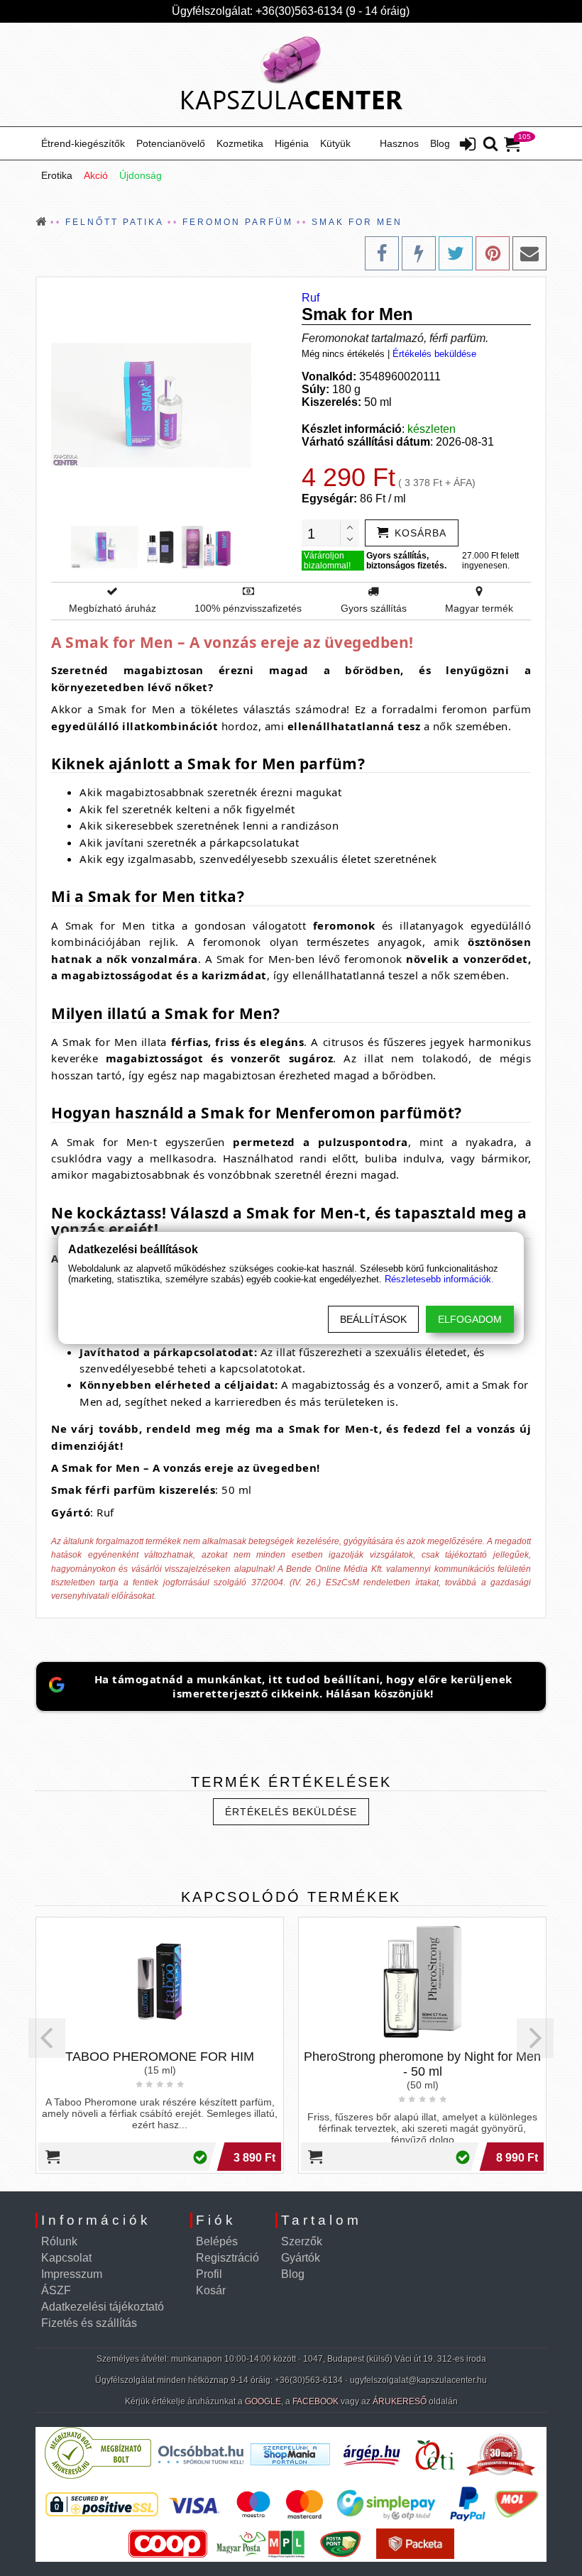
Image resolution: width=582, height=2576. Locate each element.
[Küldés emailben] (529, 253)
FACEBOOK (315, 2401)
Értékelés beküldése (434, 354)
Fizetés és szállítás (89, 2323)
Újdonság (141, 175)
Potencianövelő (171, 143)
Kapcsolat (66, 2258)
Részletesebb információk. (439, 1279)
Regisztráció (227, 2258)
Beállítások (373, 1319)
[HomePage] (291, 75)
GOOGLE (263, 2401)
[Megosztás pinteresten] (493, 253)
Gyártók (301, 2258)
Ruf (311, 298)
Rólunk (59, 2241)
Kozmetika (240, 143)
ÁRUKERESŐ (400, 2401)
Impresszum (72, 2274)
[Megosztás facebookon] (382, 253)
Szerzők (302, 2241)
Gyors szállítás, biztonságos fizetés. (406, 561)
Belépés (217, 2241)
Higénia (292, 143)
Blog (440, 143)
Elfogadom (470, 1319)
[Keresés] (490, 145)
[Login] (468, 145)
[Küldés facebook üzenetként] (419, 253)
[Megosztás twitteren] (456, 253)
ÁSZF (56, 2290)
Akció (96, 175)
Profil (209, 2274)
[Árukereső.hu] (98, 2476)
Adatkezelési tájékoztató (103, 2307)
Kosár (211, 2290)
